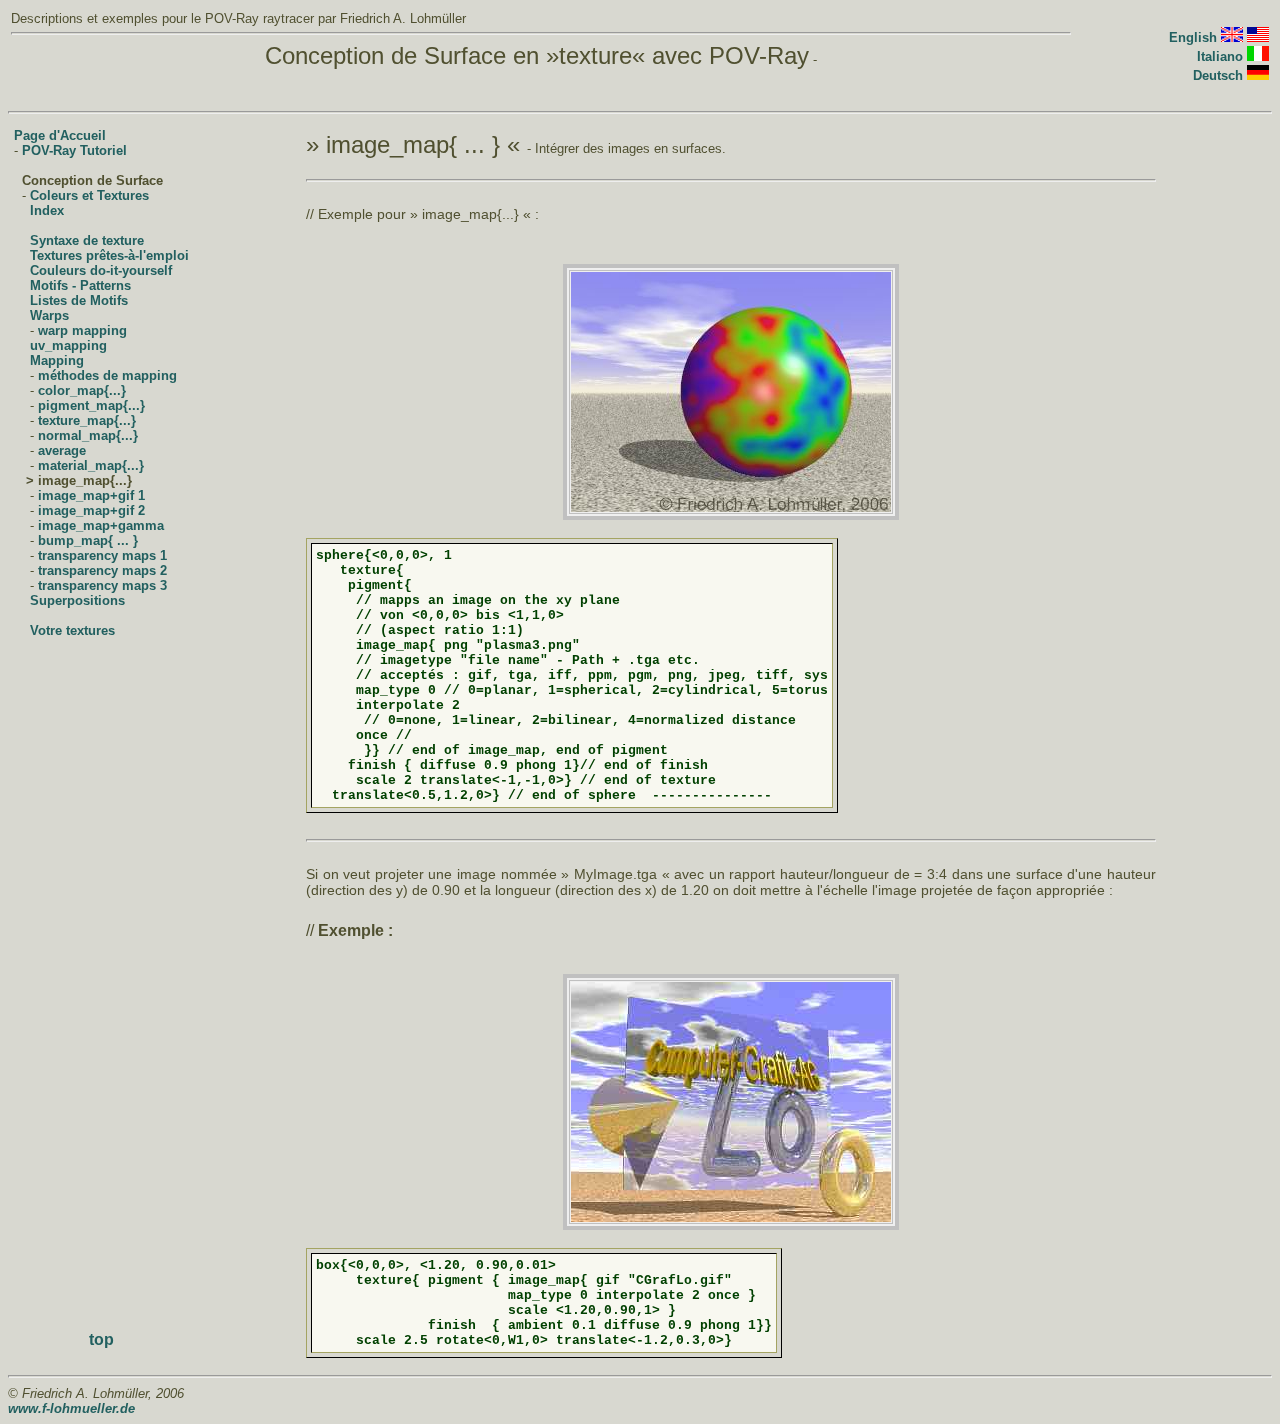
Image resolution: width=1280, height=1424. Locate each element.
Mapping (57, 360)
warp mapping (82, 330)
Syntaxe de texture (87, 240)
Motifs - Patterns (80, 285)
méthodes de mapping (107, 375)
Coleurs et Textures (89, 195)
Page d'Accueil (60, 135)
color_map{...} (82, 390)
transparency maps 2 (102, 570)
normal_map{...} (88, 435)
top (101, 1339)
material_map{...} (91, 465)
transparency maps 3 (102, 585)
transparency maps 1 (102, 555)
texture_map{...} (87, 420)
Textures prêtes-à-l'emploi (109, 255)
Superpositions (77, 600)
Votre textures (72, 630)
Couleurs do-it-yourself (101, 270)
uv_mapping (68, 345)
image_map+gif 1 (91, 495)
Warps (49, 315)
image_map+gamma (101, 525)
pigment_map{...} (91, 405)
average (62, 450)
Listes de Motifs (79, 300)
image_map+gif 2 (91, 510)
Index (47, 210)
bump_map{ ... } (88, 540)
